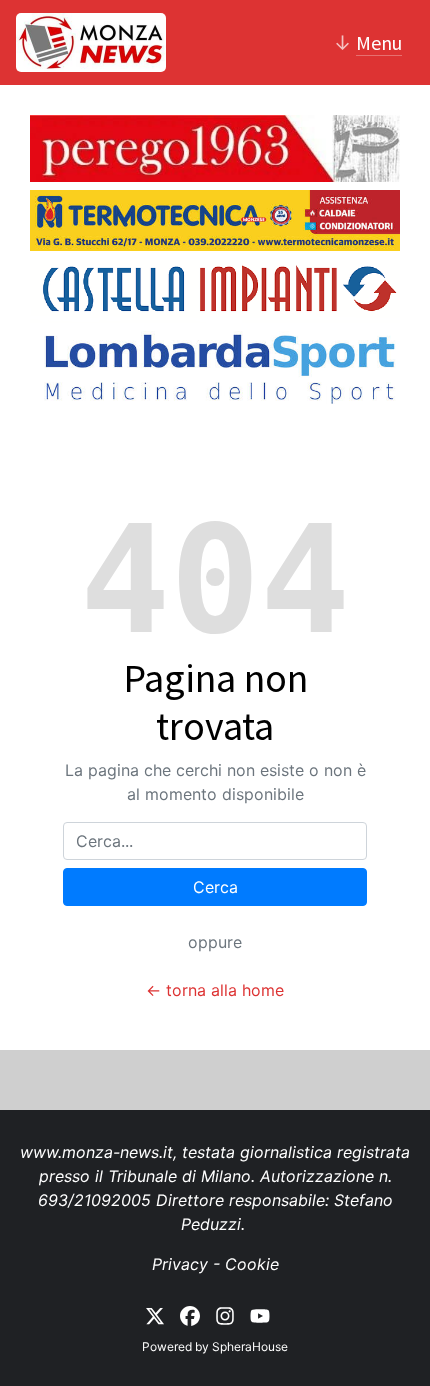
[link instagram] (225, 1315)
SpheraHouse (250, 1346)
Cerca (215, 887)
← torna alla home (215, 990)
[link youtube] (260, 1315)
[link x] (155, 1315)
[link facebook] (190, 1315)
